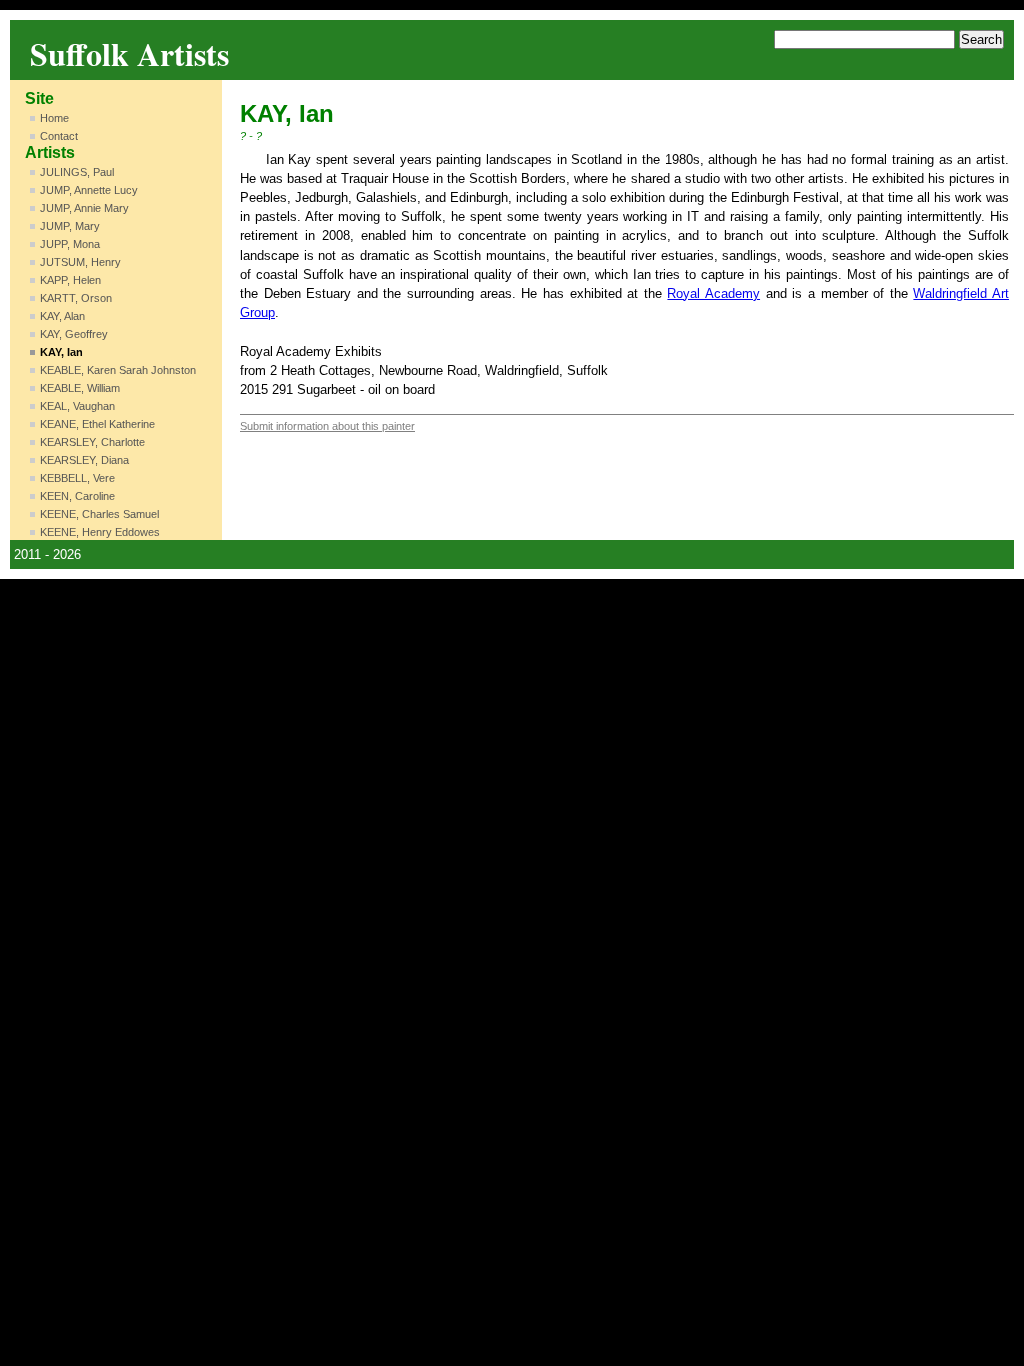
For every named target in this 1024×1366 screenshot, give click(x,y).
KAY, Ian (61, 352)
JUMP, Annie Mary (84, 208)
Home (54, 118)
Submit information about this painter (327, 426)
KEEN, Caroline (77, 496)
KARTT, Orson (76, 298)
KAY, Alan (62, 316)
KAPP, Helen (70, 280)
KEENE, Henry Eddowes (100, 532)
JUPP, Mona (70, 244)
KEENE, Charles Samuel (99, 514)
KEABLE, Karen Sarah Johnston (118, 370)
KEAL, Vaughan (77, 406)
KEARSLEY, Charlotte (92, 442)
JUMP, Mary (70, 226)
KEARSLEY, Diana (84, 460)
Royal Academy (713, 293)
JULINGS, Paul (77, 172)
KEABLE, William (80, 388)
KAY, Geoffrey (74, 334)
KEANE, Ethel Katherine (97, 424)
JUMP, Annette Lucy (89, 190)
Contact (59, 136)
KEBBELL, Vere (77, 478)
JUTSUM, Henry (80, 262)
